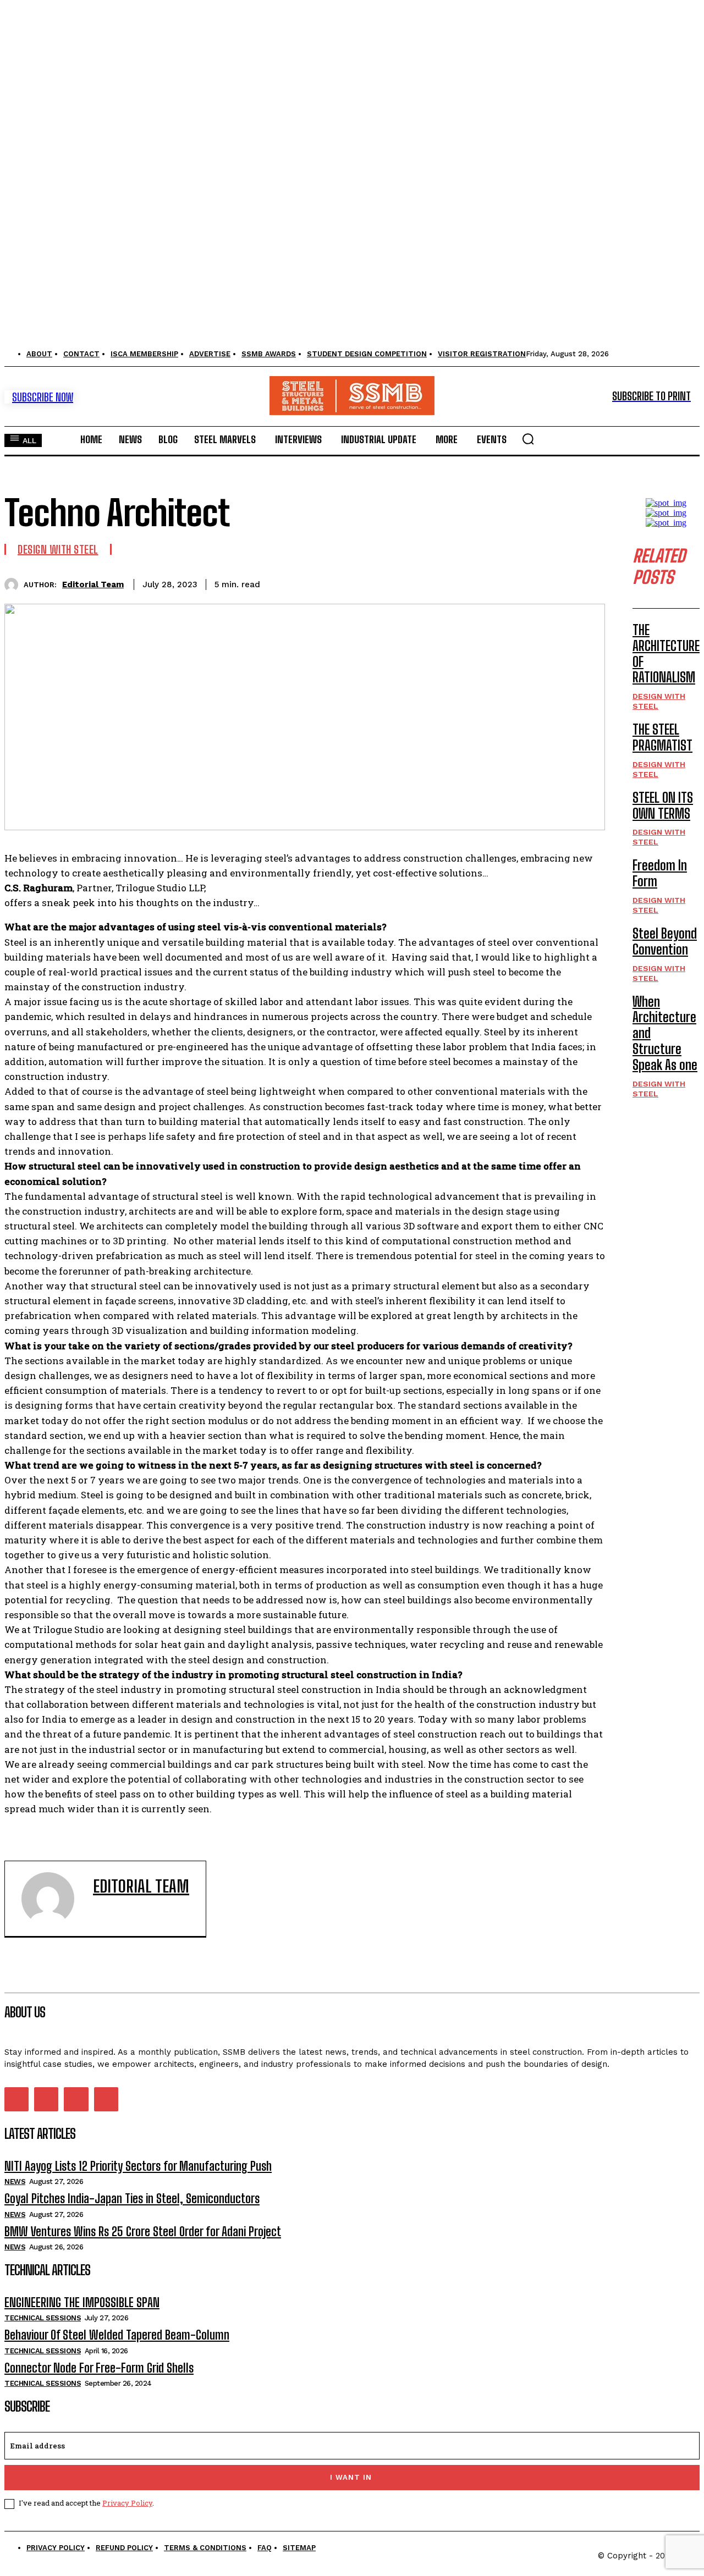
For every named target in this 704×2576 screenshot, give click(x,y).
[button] (528, 439)
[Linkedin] (467, 583)
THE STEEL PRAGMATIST (662, 737)
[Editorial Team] (14, 585)
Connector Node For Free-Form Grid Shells (99, 2368)
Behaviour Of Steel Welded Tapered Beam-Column (117, 2335)
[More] (586, 583)
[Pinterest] (388, 583)
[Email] (507, 583)
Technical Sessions (43, 2318)
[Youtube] (106, 2099)
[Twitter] (348, 583)
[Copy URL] (546, 583)
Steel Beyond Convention (665, 941)
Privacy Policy (127, 2503)
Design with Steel (58, 549)
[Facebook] (309, 583)
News (15, 2181)
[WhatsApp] (427, 583)
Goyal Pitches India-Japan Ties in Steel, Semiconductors (132, 2199)
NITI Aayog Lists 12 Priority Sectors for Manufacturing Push (138, 2166)
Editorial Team (93, 584)
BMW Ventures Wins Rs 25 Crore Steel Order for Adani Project (143, 2232)
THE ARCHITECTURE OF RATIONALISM (666, 653)
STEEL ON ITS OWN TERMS (663, 806)
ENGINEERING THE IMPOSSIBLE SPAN (82, 2302)
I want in (351, 2477)
